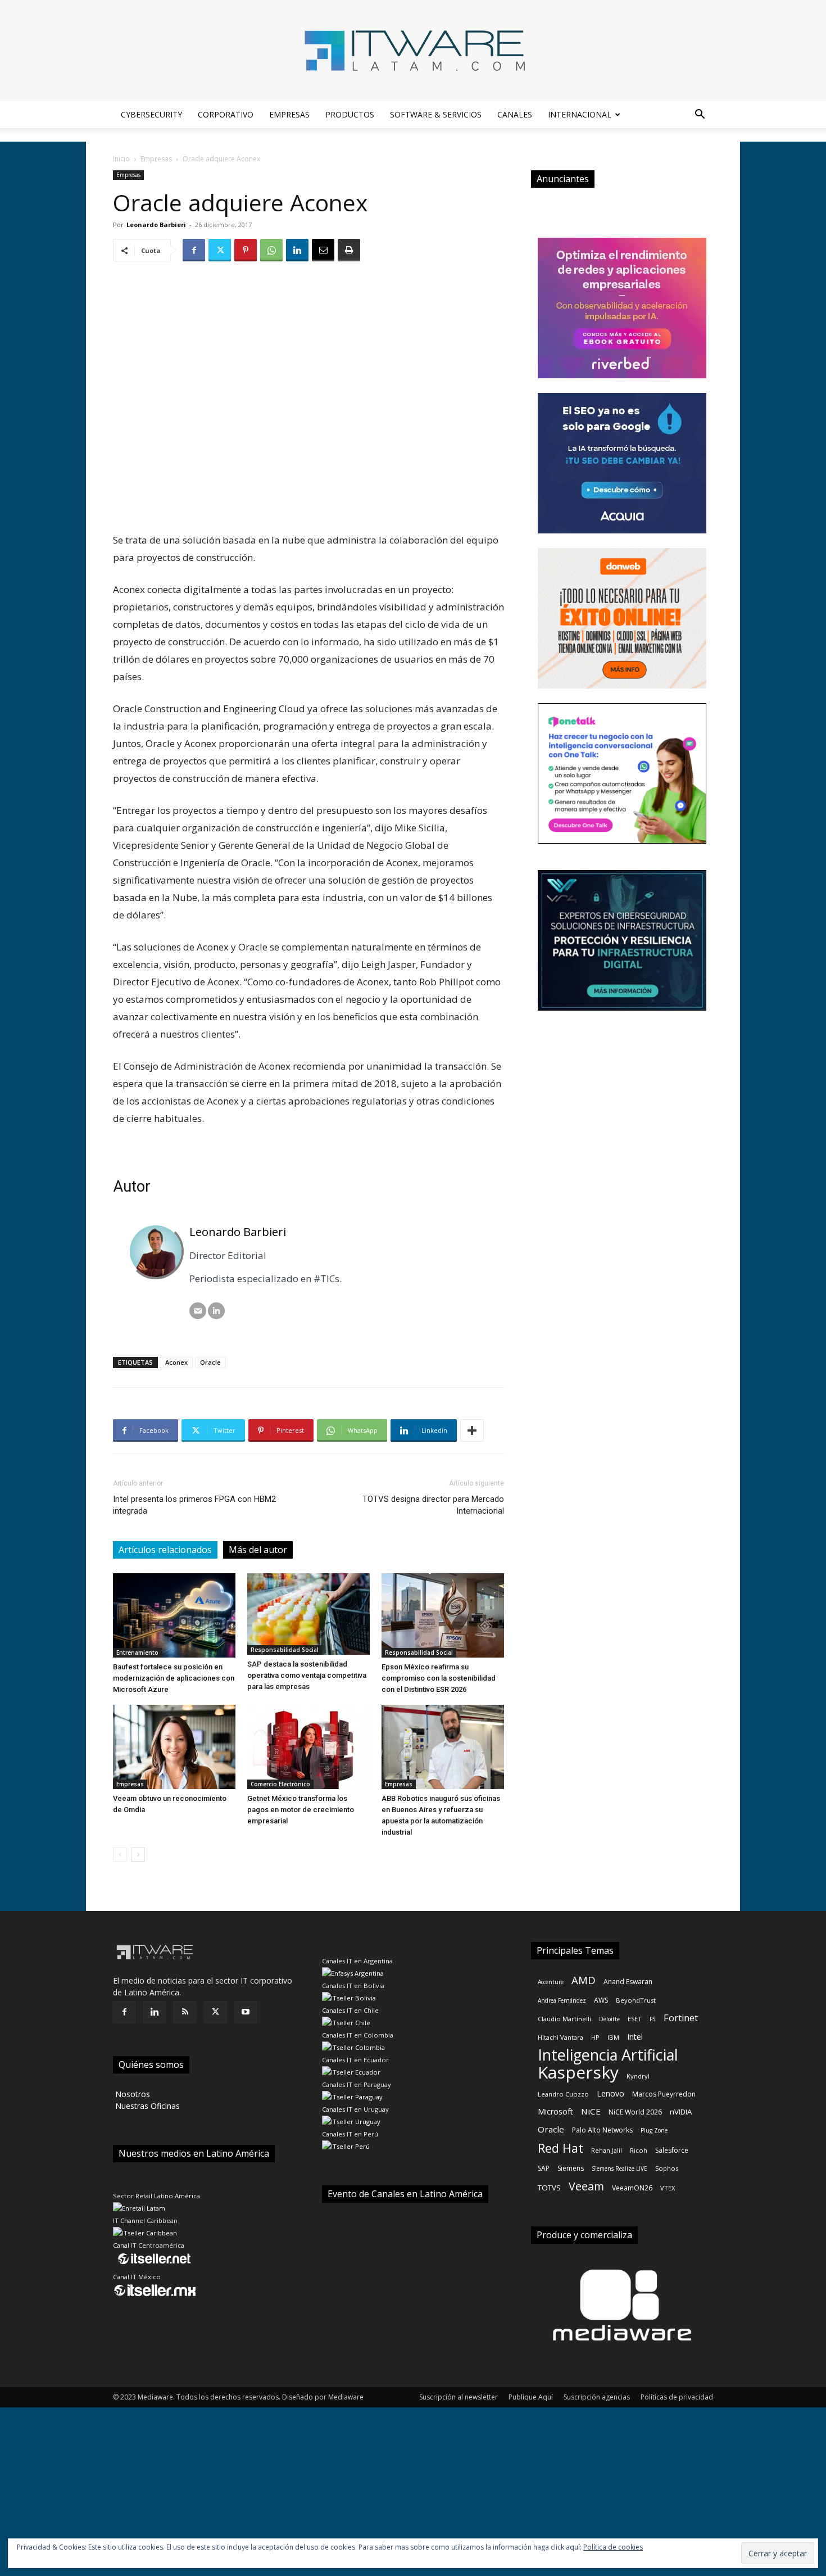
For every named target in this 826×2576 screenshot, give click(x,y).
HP (595, 2037)
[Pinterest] (246, 250)
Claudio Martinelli (564, 2019)
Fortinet (681, 2018)
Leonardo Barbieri (156, 225)
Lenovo (611, 2093)
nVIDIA (681, 2112)
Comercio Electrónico (280, 1784)
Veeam (586, 2186)
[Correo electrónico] (198, 1311)
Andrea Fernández (562, 2000)
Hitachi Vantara (560, 2037)
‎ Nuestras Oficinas (146, 2106)
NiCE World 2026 (635, 2112)
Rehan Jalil (607, 2150)
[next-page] (138, 1855)
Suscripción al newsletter (459, 2397)
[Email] (323, 250)
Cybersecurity (151, 114)
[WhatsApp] (271, 250)
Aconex (176, 1362)
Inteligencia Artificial (608, 2055)
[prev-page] (120, 1855)
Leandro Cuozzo (563, 2094)
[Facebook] (194, 250)
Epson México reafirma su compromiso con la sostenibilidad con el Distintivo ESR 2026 (439, 1678)
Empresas (289, 114)
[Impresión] (349, 250)
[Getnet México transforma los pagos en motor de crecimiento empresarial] (308, 1747)
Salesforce (672, 2150)
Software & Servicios (436, 114)
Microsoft (555, 2111)
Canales (515, 114)
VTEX (668, 2188)
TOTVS (549, 2188)
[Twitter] (220, 250)
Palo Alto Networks (602, 2130)
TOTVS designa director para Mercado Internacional (433, 1505)
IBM (613, 2037)
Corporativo (226, 114)
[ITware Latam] (413, 51)
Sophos (667, 2168)
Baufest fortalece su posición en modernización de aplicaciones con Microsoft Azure (174, 1678)
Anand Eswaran (628, 1982)
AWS (601, 2000)
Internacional (580, 114)
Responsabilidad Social (285, 1650)
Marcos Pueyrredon (664, 2094)
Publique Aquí (531, 2397)
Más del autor (258, 1550)
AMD (584, 1980)
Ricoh (639, 2150)
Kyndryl (638, 2076)
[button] (700, 116)
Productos (350, 114)
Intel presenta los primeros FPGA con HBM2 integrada (194, 1505)
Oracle (210, 1362)
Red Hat (560, 2148)
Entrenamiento (137, 1653)
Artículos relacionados (165, 1550)
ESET (635, 2019)
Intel (635, 2037)
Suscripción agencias (597, 2397)
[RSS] (185, 2012)
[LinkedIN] (216, 1311)
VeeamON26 (632, 2188)
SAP (544, 2168)
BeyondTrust (636, 2000)
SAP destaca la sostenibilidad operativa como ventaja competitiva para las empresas (307, 1675)
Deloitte (609, 2019)
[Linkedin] (297, 250)
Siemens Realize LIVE (619, 2168)
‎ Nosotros (131, 2094)
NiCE (591, 2111)
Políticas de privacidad (677, 2397)
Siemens (571, 2168)
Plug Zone (654, 2130)
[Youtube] (246, 2012)
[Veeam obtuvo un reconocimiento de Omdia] (174, 1747)
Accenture (551, 1982)
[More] (472, 1430)
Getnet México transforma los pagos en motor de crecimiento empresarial (301, 1810)
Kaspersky (578, 2072)
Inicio (121, 159)
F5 (653, 2019)
